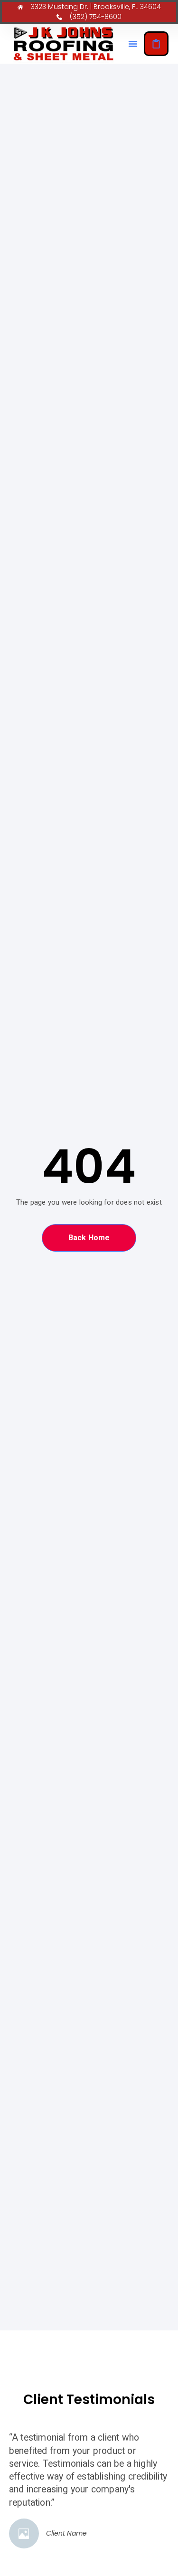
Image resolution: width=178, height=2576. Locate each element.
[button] (133, 44)
